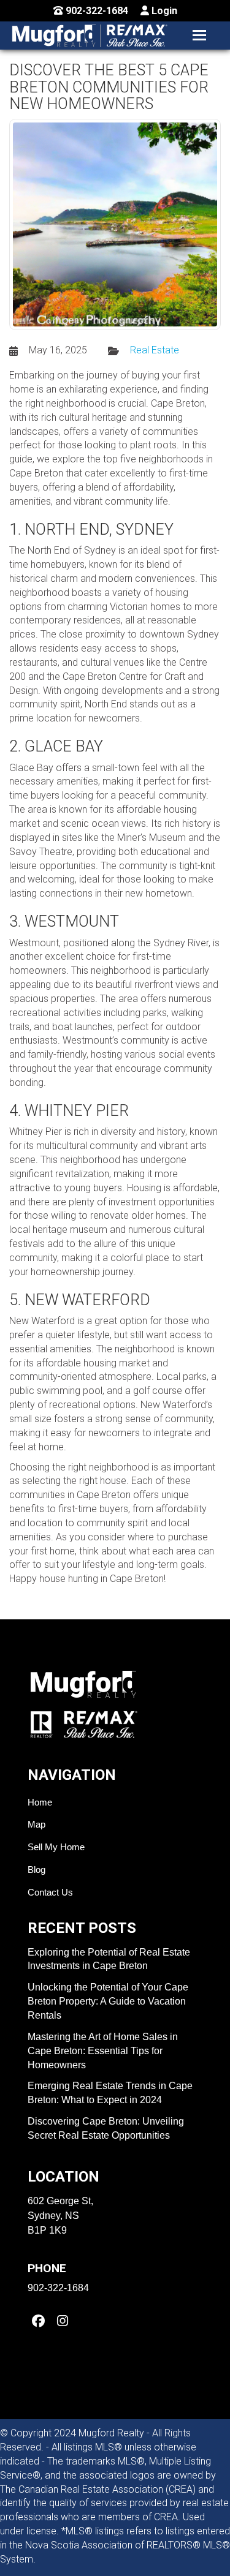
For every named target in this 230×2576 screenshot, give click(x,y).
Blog (36, 1870)
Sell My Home (56, 1847)
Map (36, 1824)
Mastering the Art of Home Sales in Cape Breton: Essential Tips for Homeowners (103, 2051)
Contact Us (50, 1892)
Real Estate (155, 350)
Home (40, 1802)
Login (163, 11)
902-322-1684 (96, 11)
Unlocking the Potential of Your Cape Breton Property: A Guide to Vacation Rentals (108, 2001)
